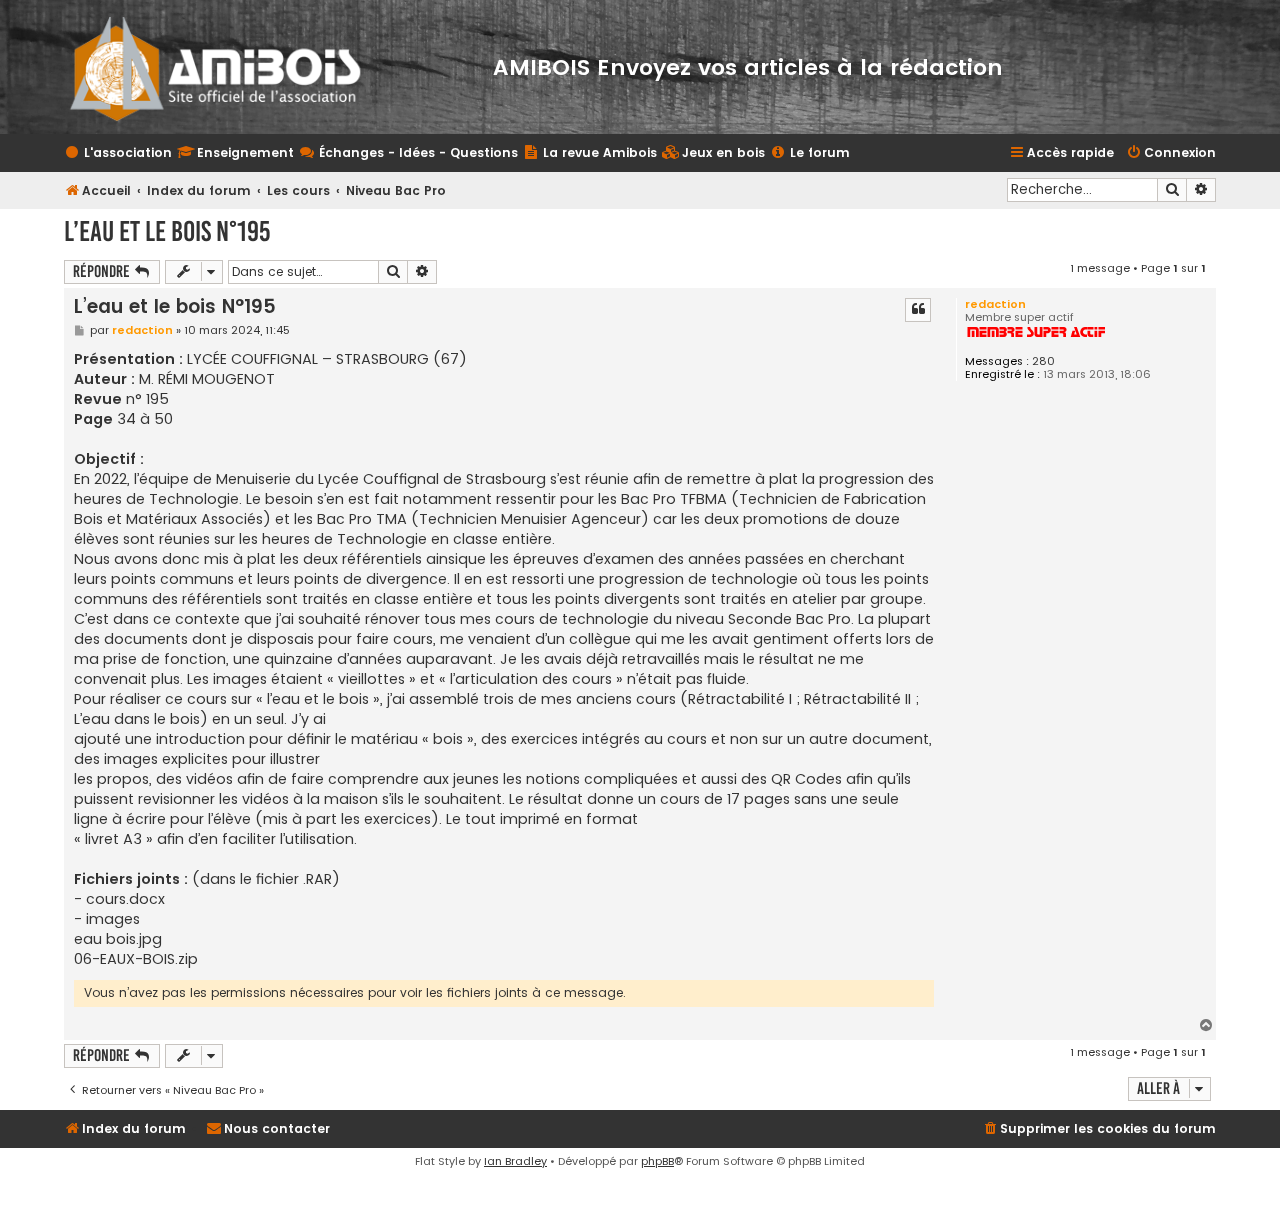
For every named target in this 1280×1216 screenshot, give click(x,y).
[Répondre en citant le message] (918, 310)
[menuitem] (713, 153)
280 (1043, 361)
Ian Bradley (515, 1161)
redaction (995, 304)
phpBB (657, 1161)
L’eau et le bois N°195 (167, 231)
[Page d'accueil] (228, 67)
